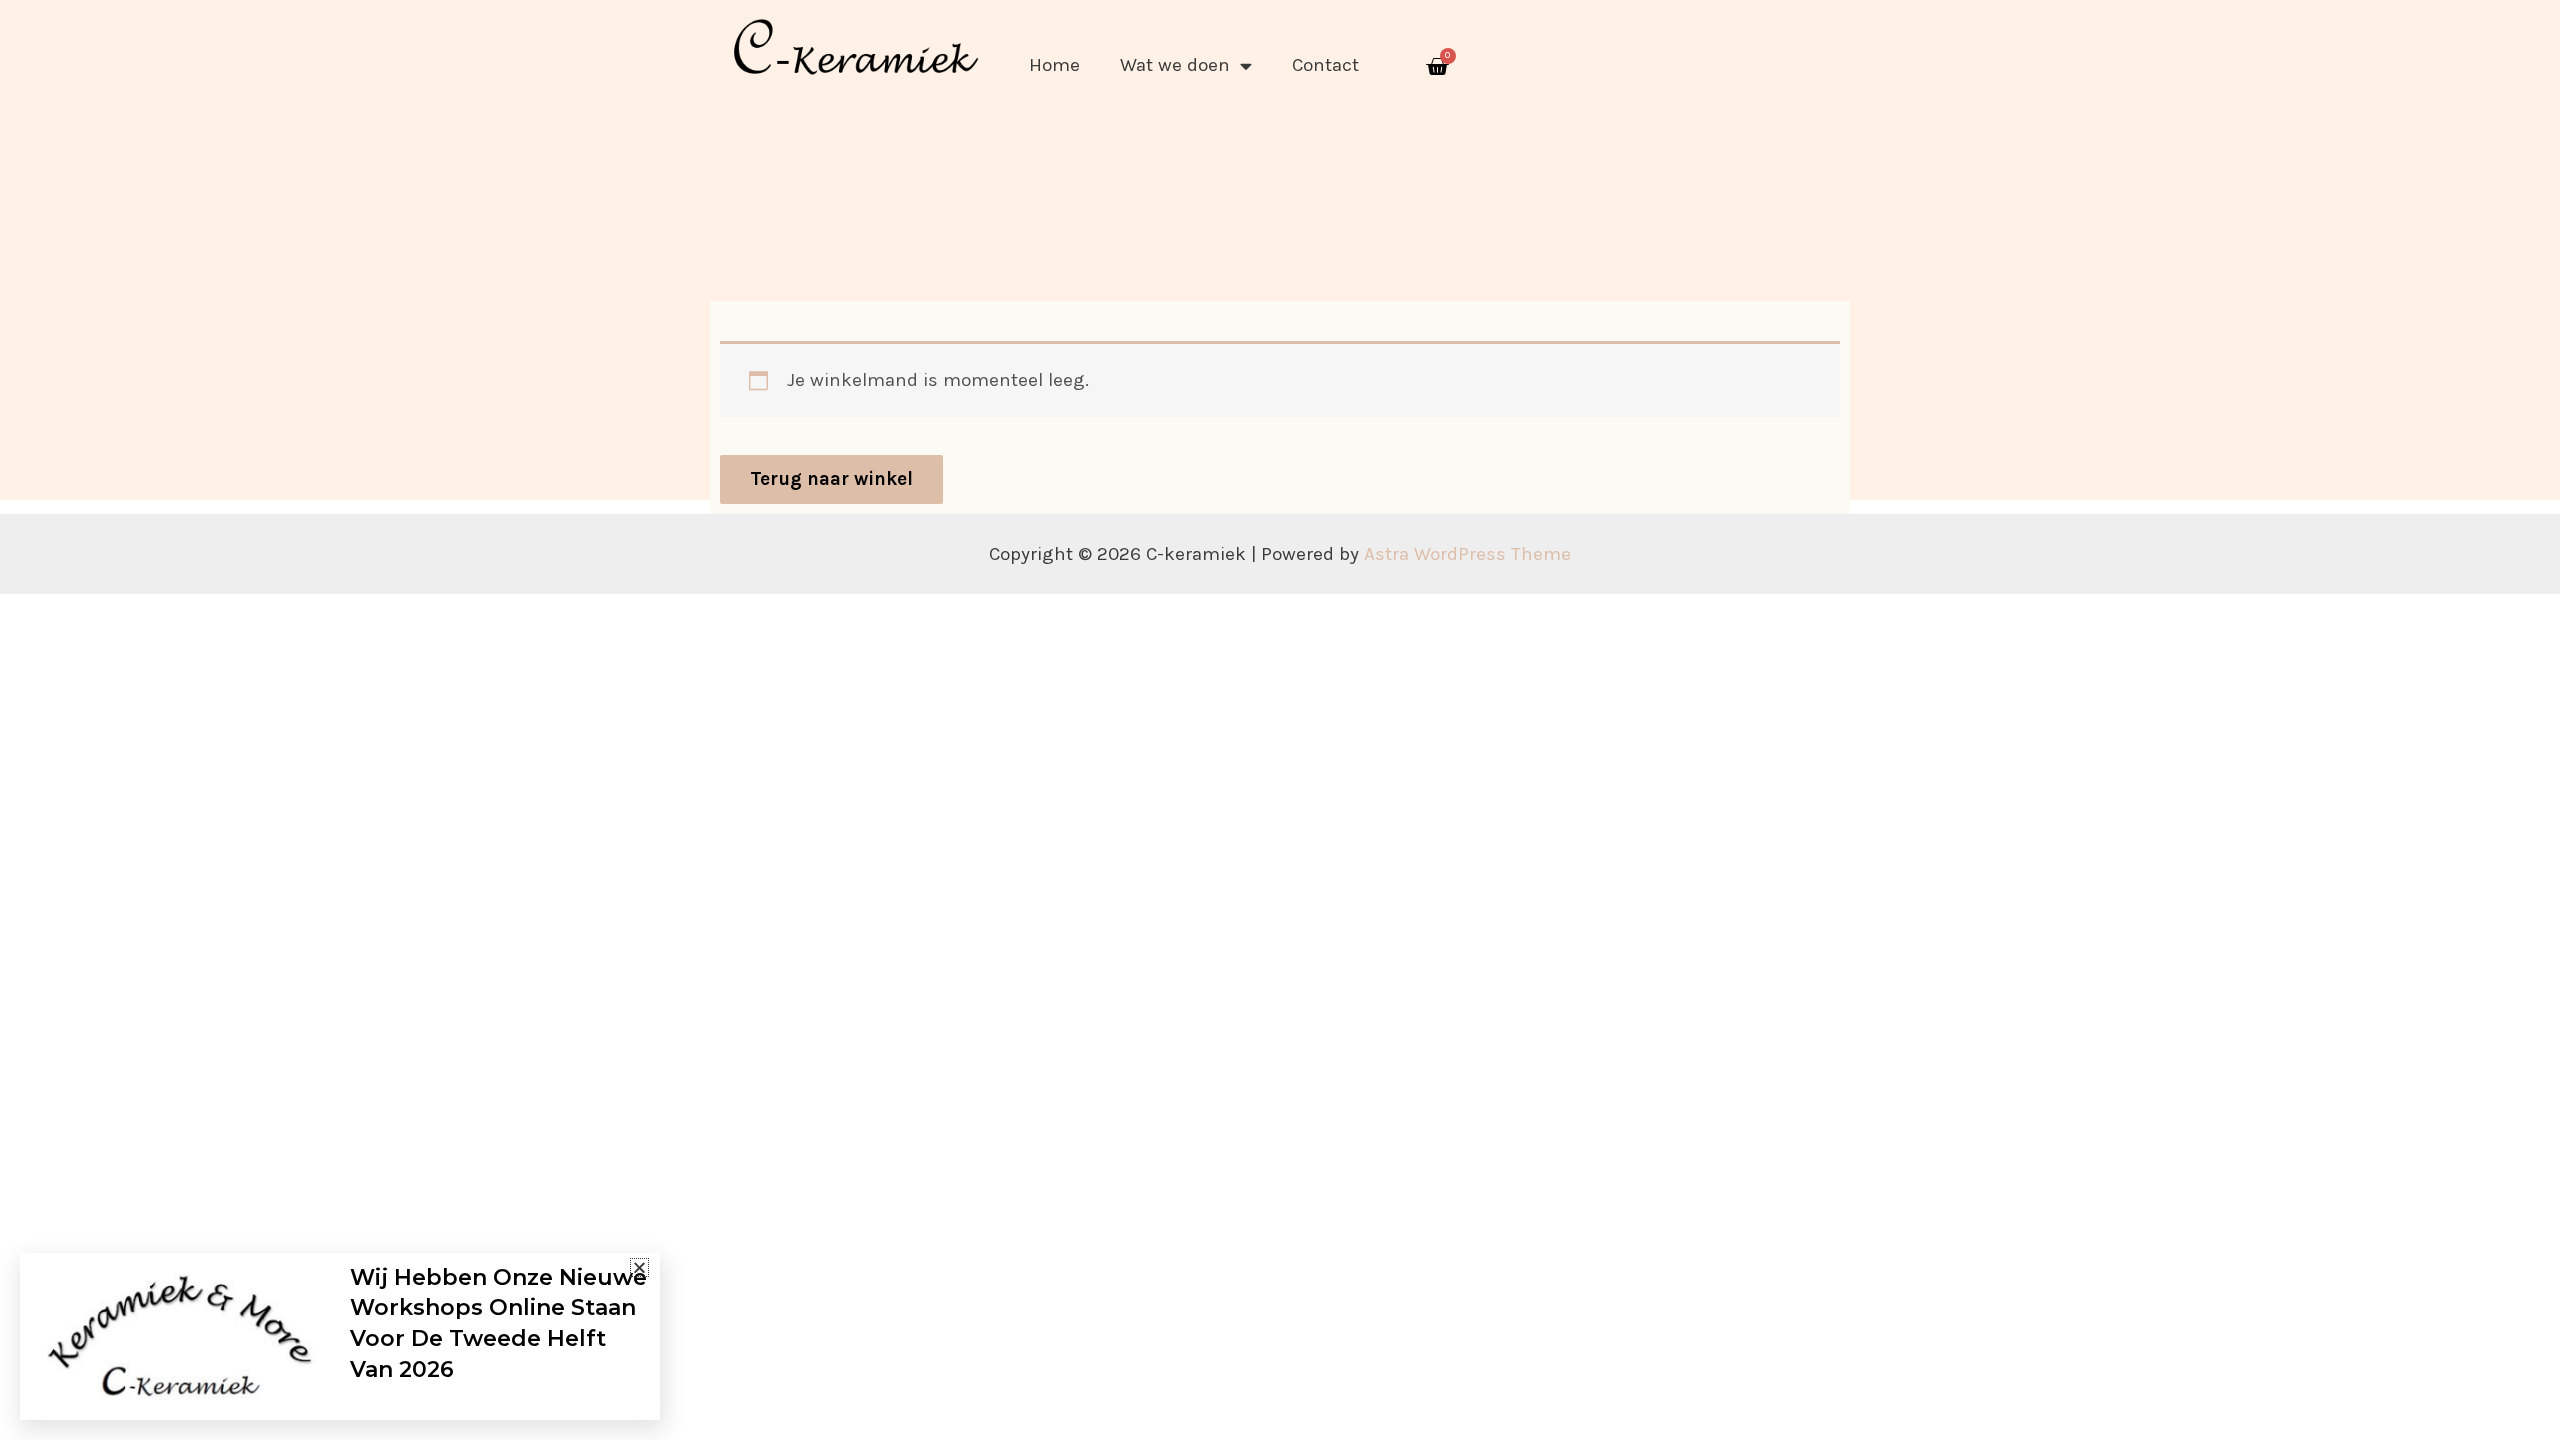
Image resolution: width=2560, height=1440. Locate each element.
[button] (639, 1267)
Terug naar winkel (831, 479)
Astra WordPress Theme (1467, 554)
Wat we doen (1175, 65)
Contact (1325, 65)
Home (1054, 65)
